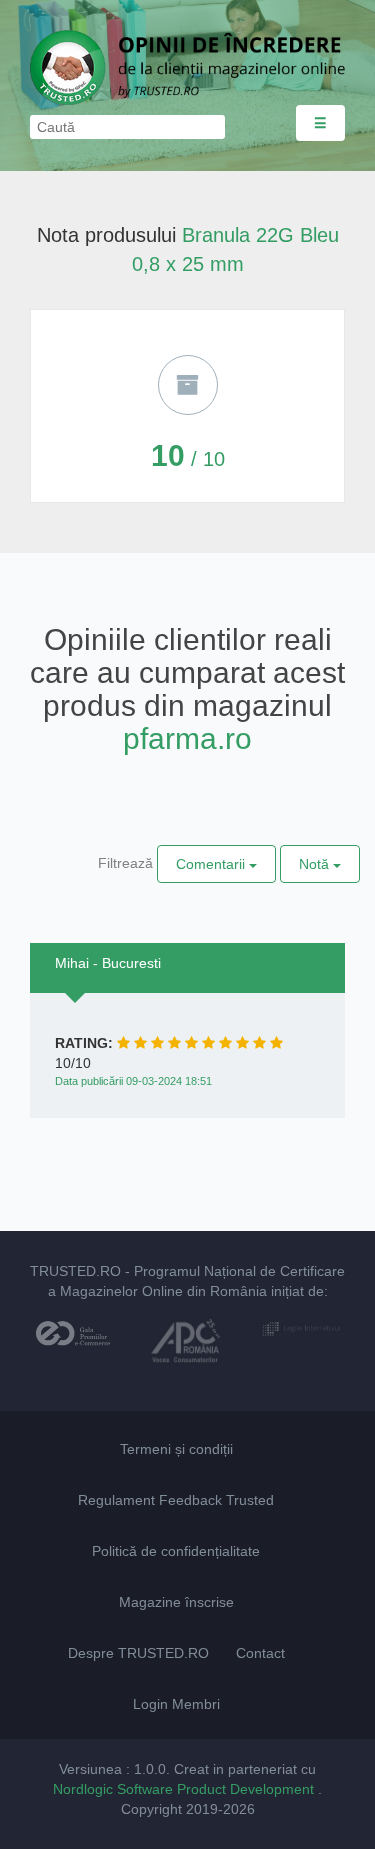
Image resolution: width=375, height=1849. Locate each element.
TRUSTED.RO (75, 1271)
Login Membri (176, 1704)
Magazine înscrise (176, 1602)
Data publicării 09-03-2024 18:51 (133, 1081)
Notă (316, 864)
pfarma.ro (187, 738)
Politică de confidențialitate (176, 1551)
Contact (260, 1653)
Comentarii (212, 864)
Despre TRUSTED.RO (138, 1653)
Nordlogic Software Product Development (185, 1789)
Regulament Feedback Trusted (176, 1500)
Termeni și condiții (176, 1449)
